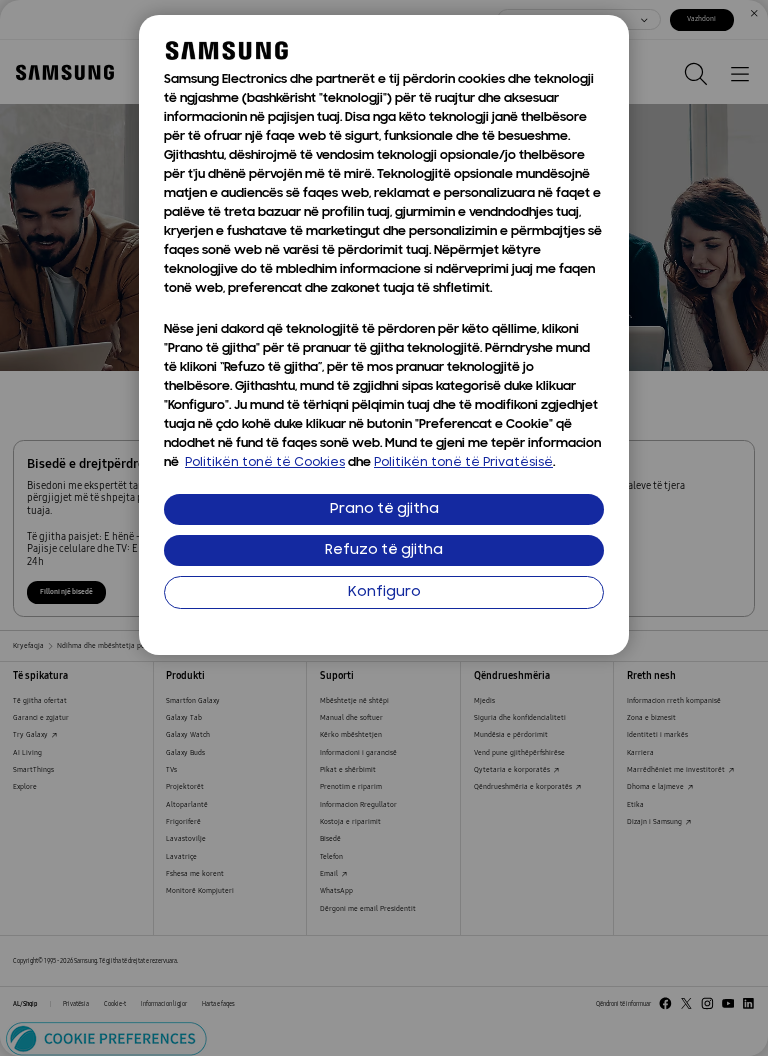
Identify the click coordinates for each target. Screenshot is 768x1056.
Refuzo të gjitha (384, 550)
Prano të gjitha (384, 509)
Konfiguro (384, 592)
